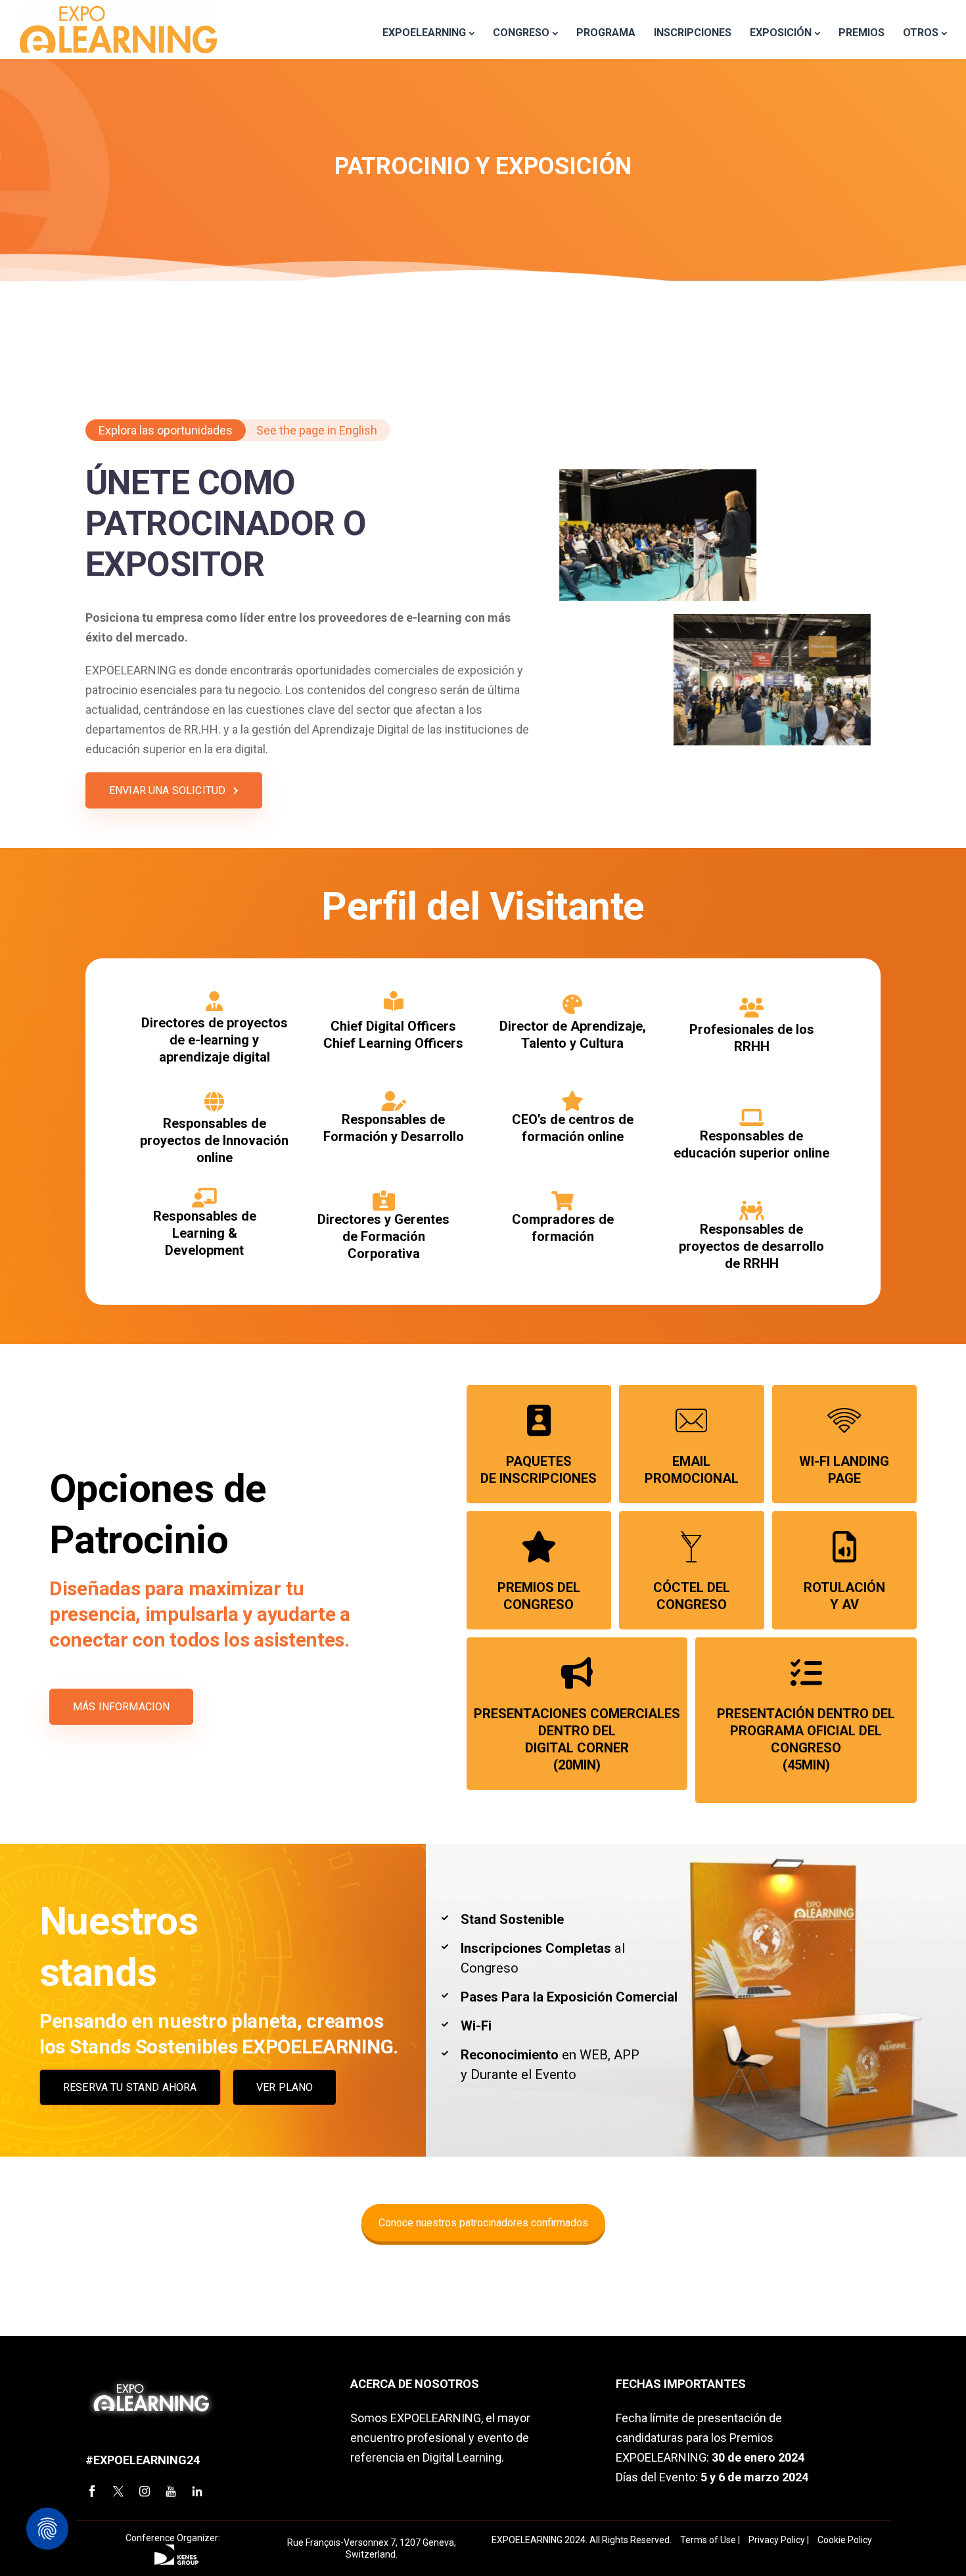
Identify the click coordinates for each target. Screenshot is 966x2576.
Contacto (483, 335)
